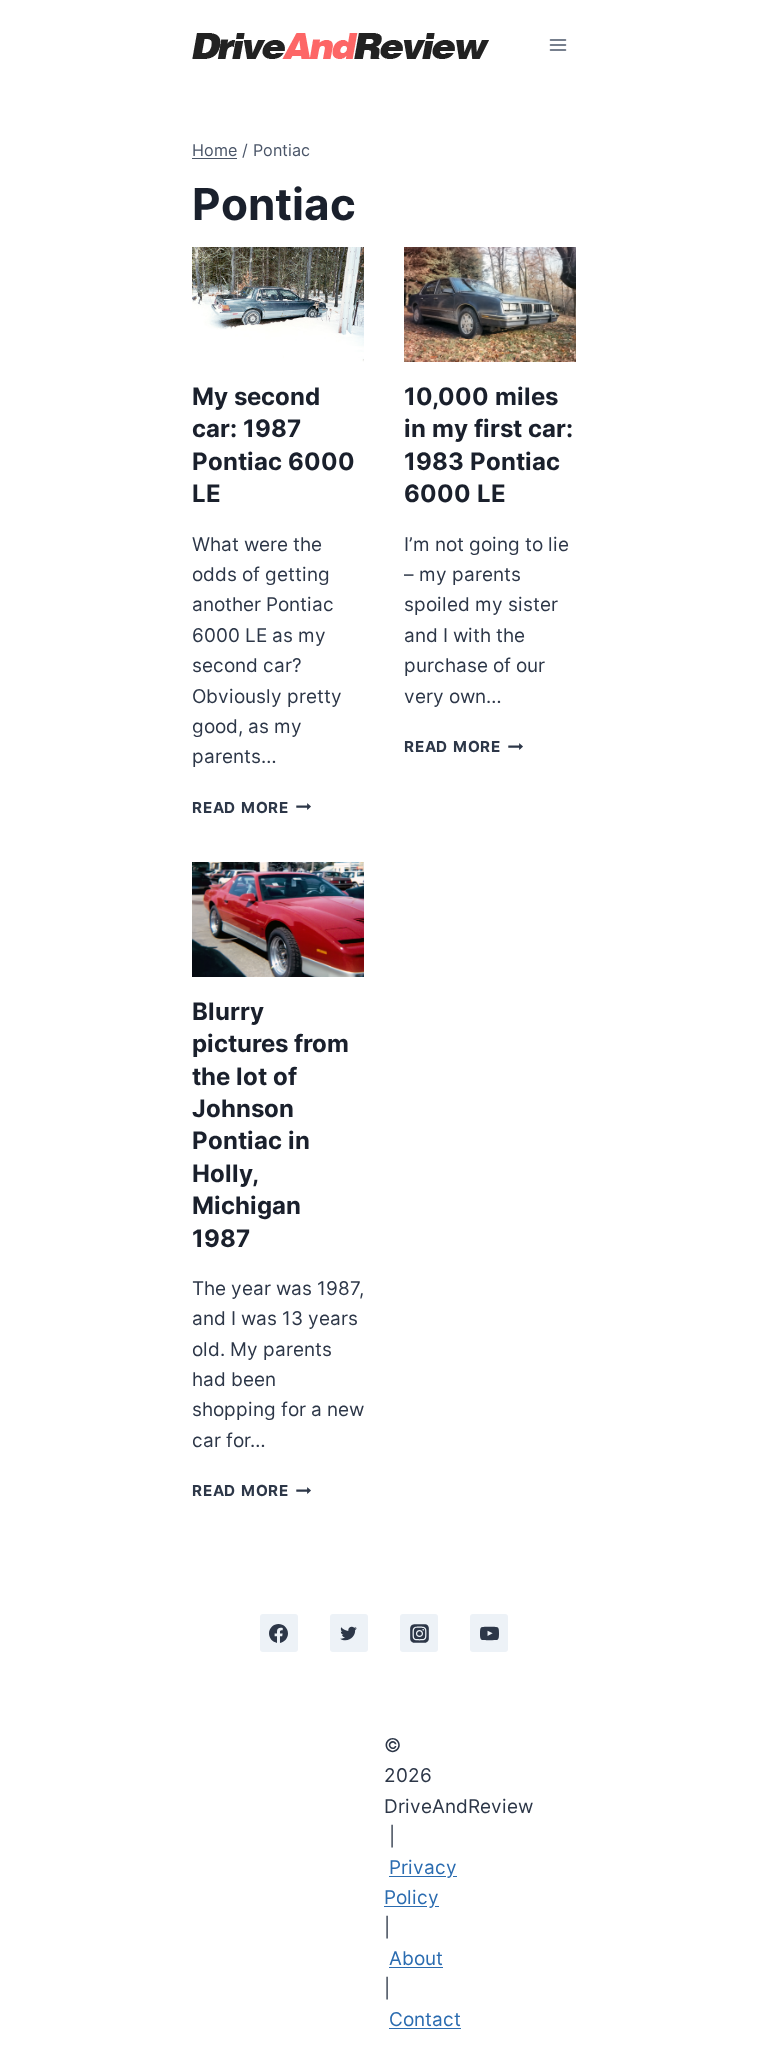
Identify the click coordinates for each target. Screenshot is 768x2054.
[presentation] (278, 304)
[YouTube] (489, 1633)
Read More (252, 807)
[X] (349, 1633)
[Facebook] (279, 1633)
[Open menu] (557, 44)
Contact (425, 2019)
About (416, 1958)
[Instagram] (419, 1633)
